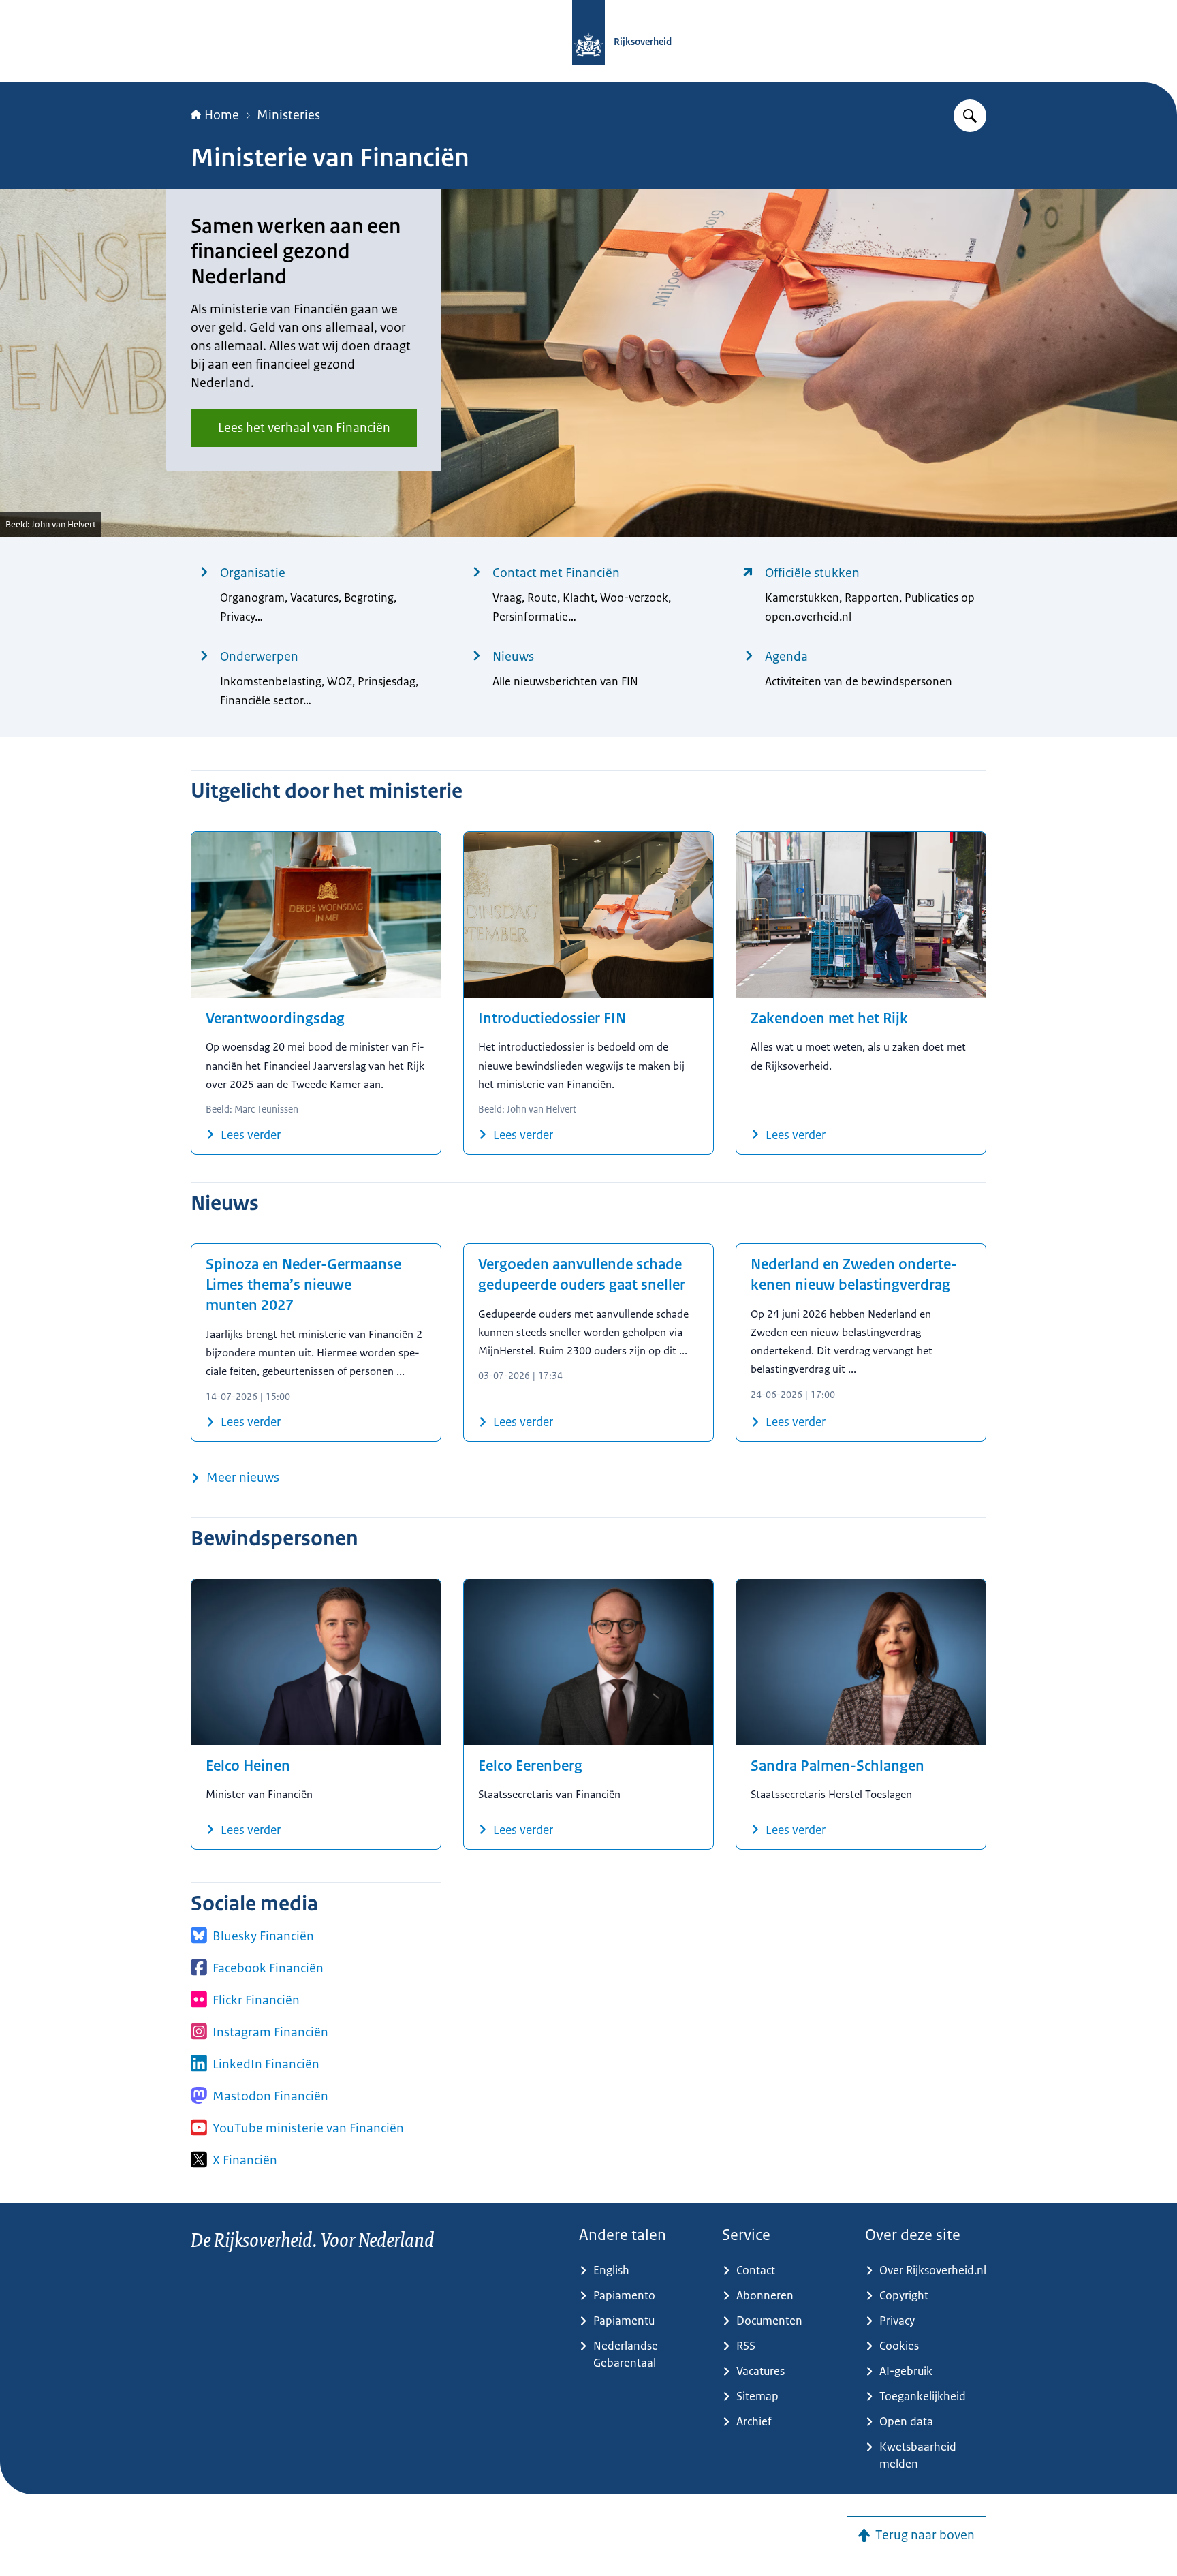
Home (222, 115)
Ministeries (288, 115)
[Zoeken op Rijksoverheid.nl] (970, 116)
